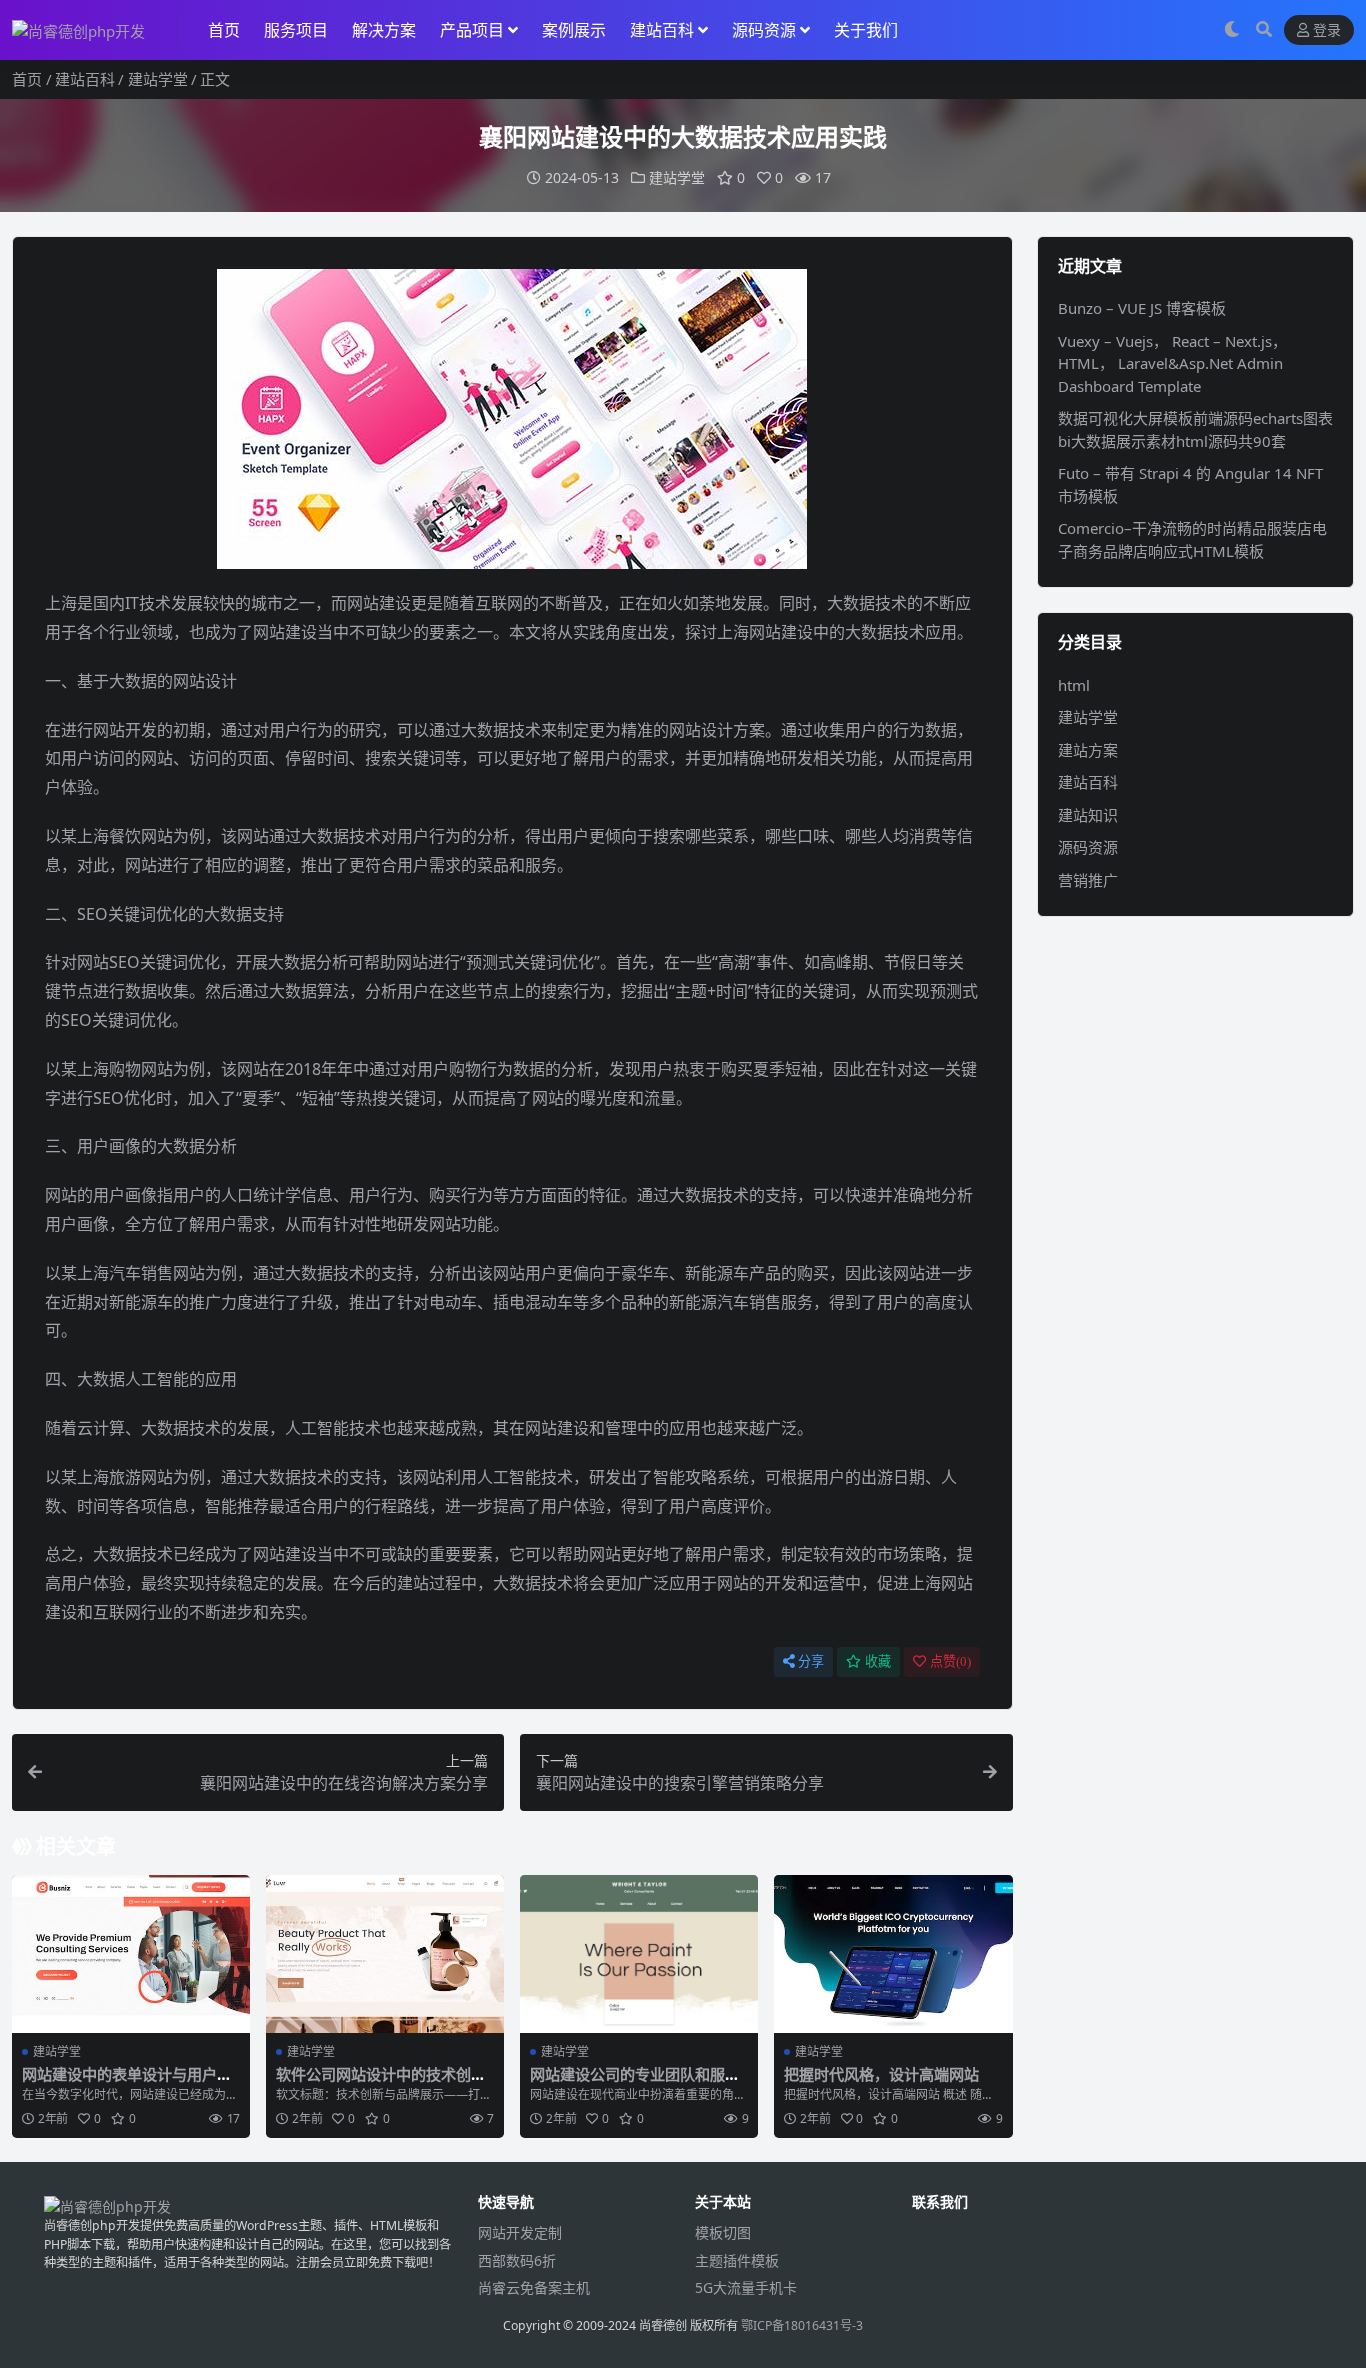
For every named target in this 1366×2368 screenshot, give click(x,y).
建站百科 (662, 30)
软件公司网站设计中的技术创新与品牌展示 (381, 2083)
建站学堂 (158, 79)
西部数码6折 (517, 2260)
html (1074, 685)
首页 (224, 30)
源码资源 (764, 30)
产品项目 (472, 30)
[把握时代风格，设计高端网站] (893, 1954)
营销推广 (1088, 880)
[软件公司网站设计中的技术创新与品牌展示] (385, 1954)
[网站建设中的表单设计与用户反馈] (131, 1954)
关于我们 (866, 30)
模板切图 (723, 2232)
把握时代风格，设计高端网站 (881, 2074)
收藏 (878, 1661)
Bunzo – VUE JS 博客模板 (1142, 308)
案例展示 (574, 30)
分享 (811, 1661)
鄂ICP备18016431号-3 (802, 2325)
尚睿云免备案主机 (534, 2287)
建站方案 (1088, 750)
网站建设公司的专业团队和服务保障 (635, 2083)
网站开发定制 (520, 2232)
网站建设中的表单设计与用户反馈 (127, 2083)
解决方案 (384, 30)
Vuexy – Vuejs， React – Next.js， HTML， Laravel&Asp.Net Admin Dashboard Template (1172, 363)
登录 (1327, 30)
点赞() (950, 1661)
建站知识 (1088, 815)
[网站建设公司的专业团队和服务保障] (639, 1954)
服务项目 (296, 30)
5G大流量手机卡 (746, 2287)
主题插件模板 (737, 2260)
